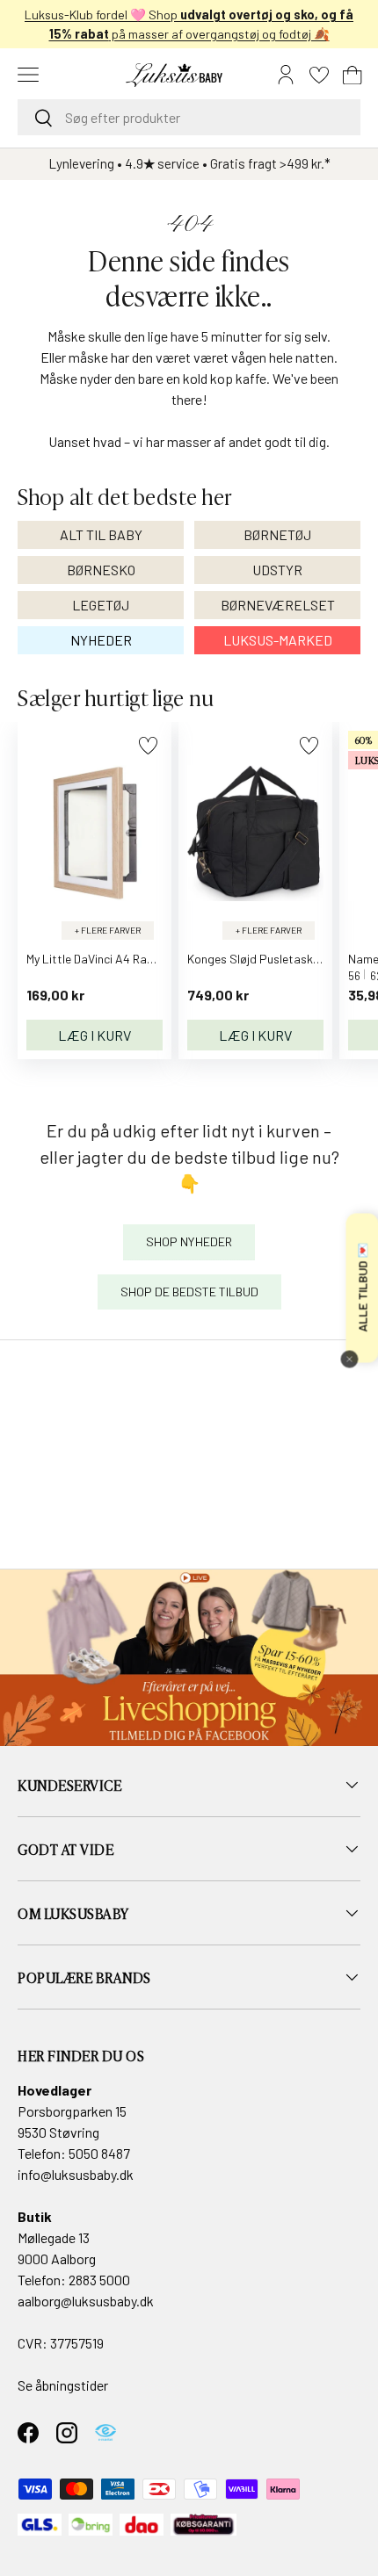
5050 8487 (99, 2153)
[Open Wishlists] (319, 75)
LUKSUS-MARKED (278, 640)
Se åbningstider (63, 2385)
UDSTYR (277, 570)
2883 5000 (99, 2280)
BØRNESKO (101, 570)
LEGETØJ (101, 605)
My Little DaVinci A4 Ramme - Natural (125, 959)
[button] (353, 75)
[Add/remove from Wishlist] (148, 745)
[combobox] (189, 117)
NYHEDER (101, 640)
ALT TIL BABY (101, 534)
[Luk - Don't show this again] (349, 1360)
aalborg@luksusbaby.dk (86, 2301)
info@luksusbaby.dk (76, 2174)
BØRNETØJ (277, 534)
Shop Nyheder (189, 1241)
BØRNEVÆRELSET (278, 605)
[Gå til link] (189, 1658)
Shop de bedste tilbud (189, 1292)
